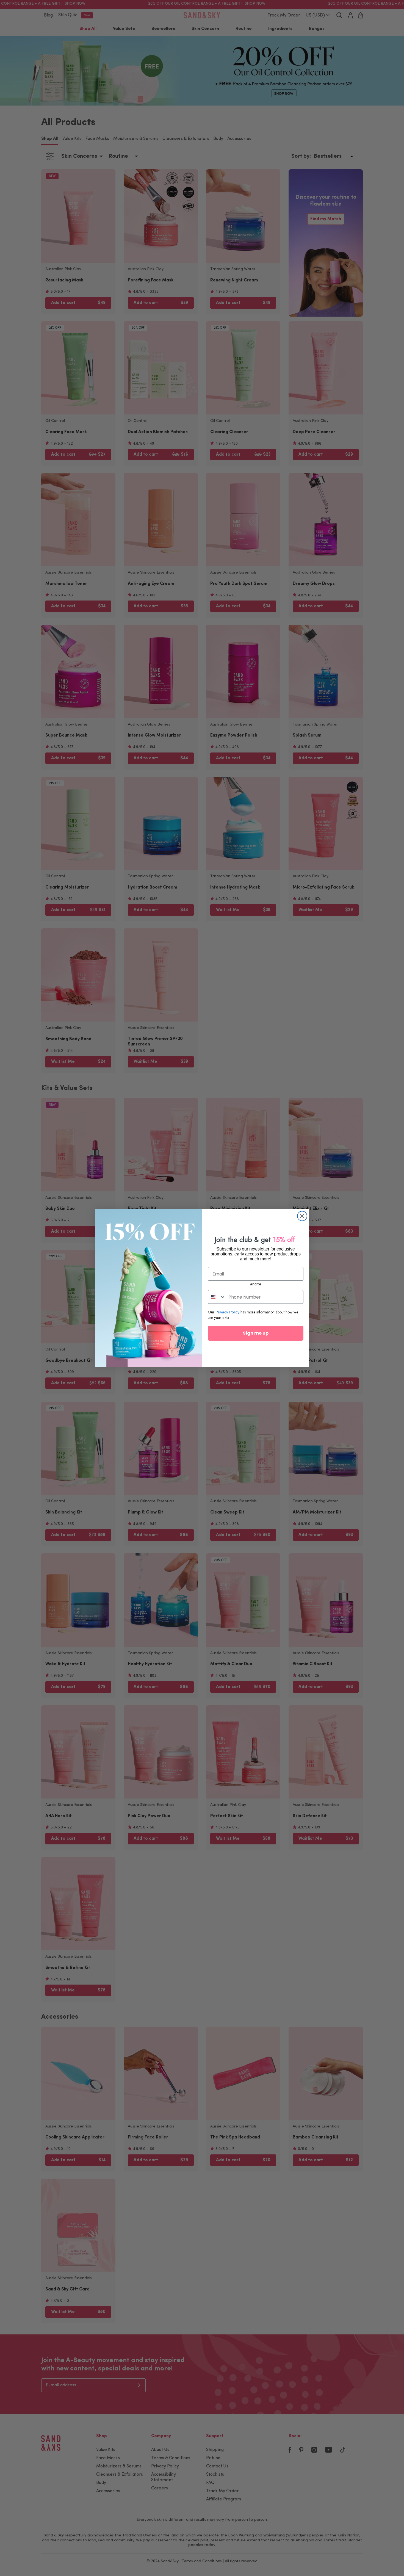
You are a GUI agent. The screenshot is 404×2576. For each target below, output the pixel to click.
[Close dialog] (302, 1216)
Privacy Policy (227, 1312)
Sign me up (256, 1333)
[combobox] (217, 1297)
